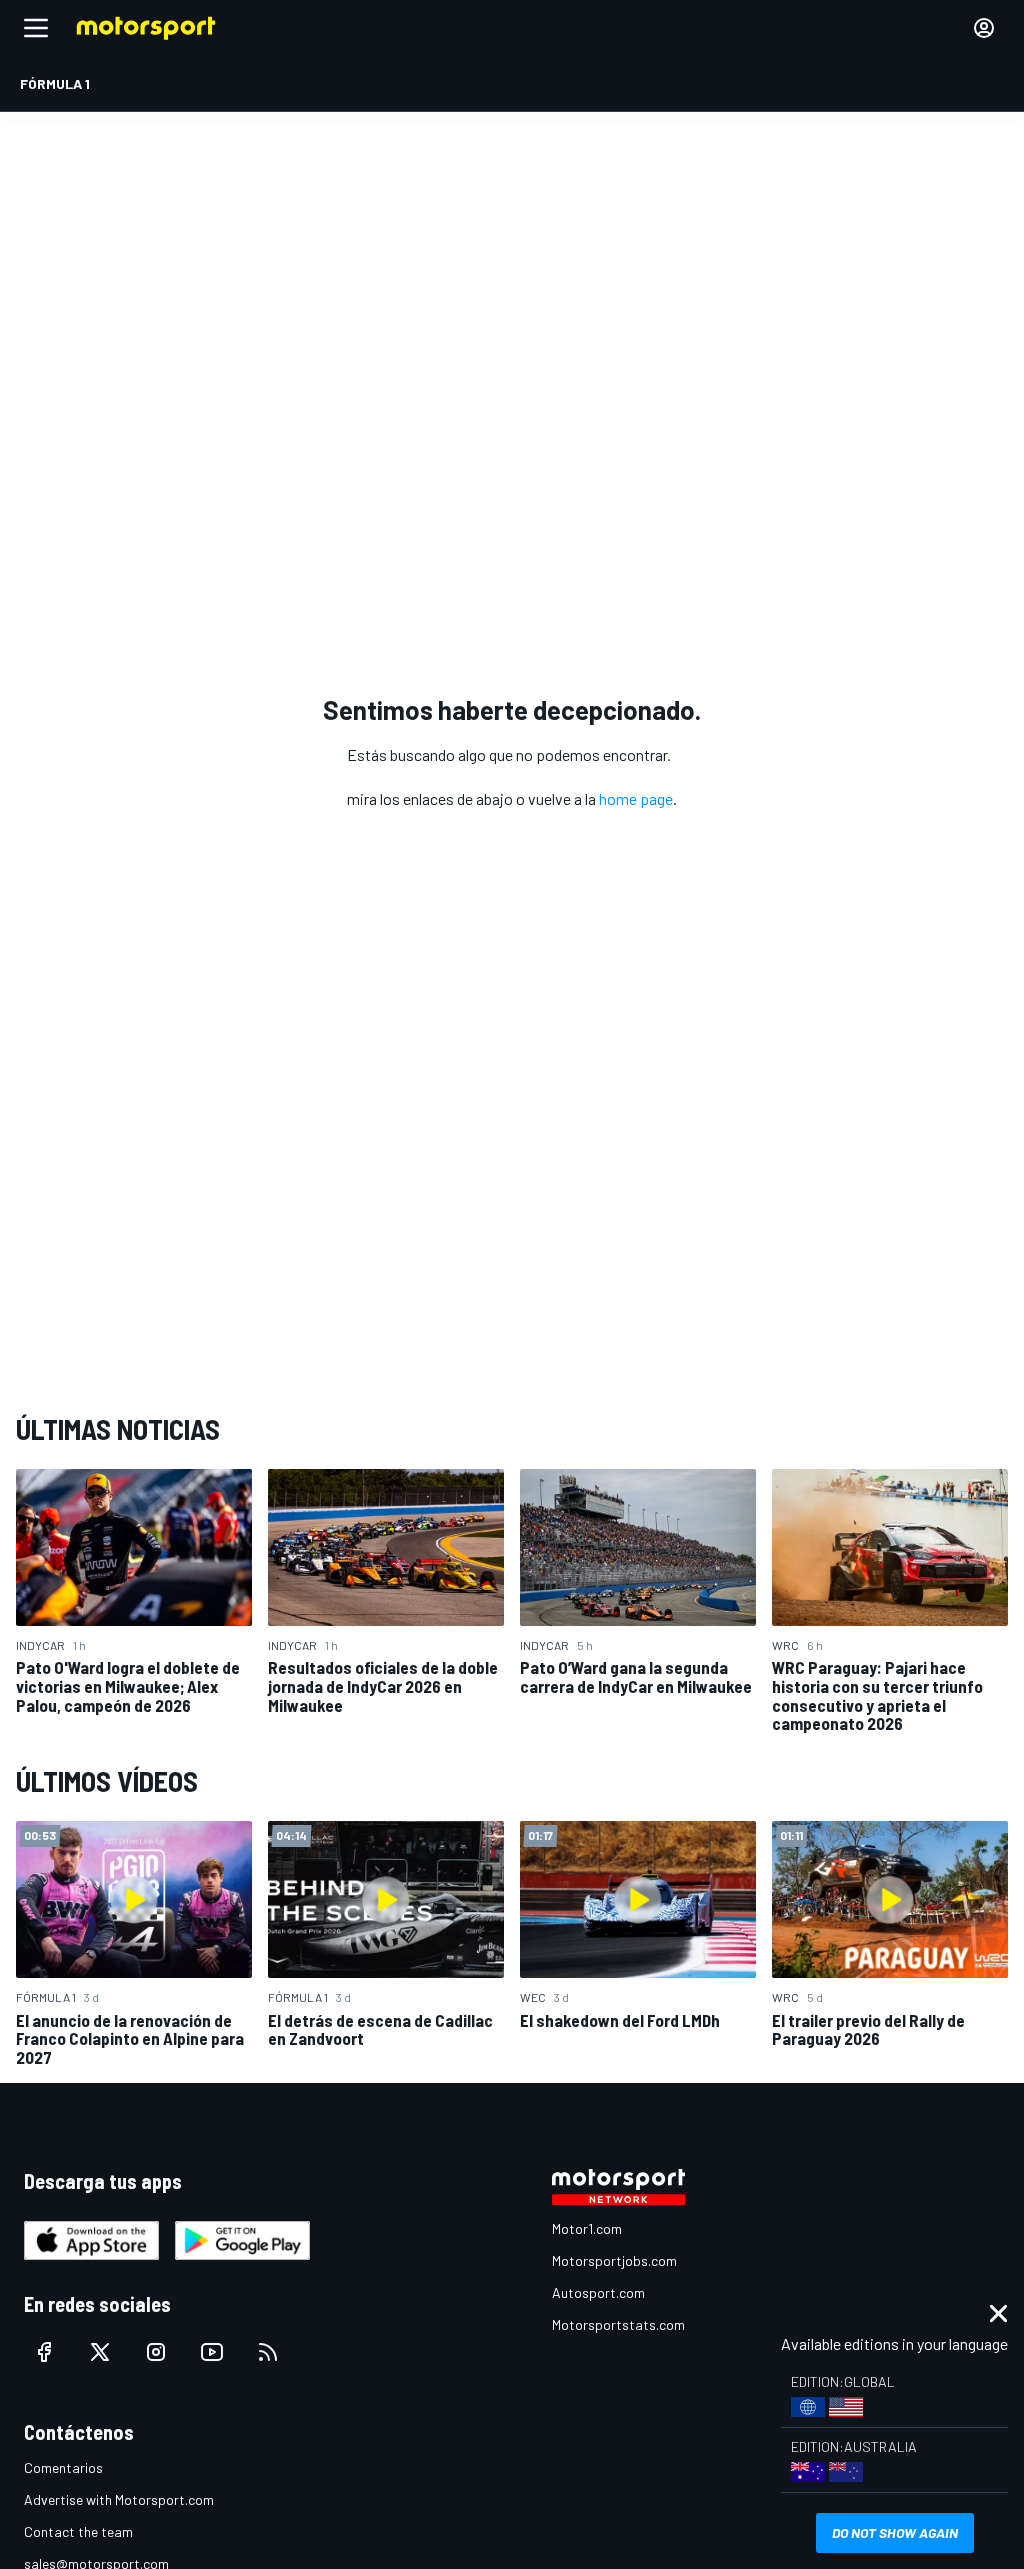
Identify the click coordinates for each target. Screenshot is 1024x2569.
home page (636, 798)
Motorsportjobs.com (614, 2260)
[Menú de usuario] (984, 28)
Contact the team (78, 2531)
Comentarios (63, 2467)
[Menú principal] (36, 28)
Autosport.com (598, 2292)
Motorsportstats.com (618, 2324)
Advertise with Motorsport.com (119, 2499)
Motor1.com (587, 2228)
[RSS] (268, 2352)
